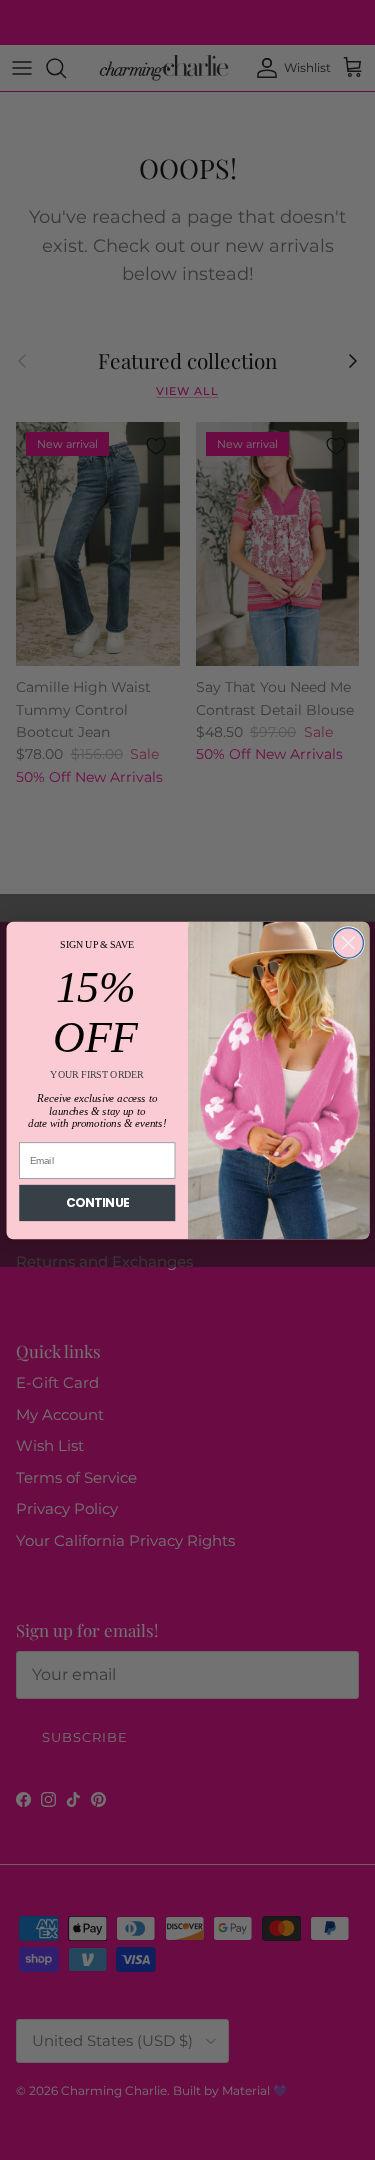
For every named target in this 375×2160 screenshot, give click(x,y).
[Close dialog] (348, 942)
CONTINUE (97, 1202)
